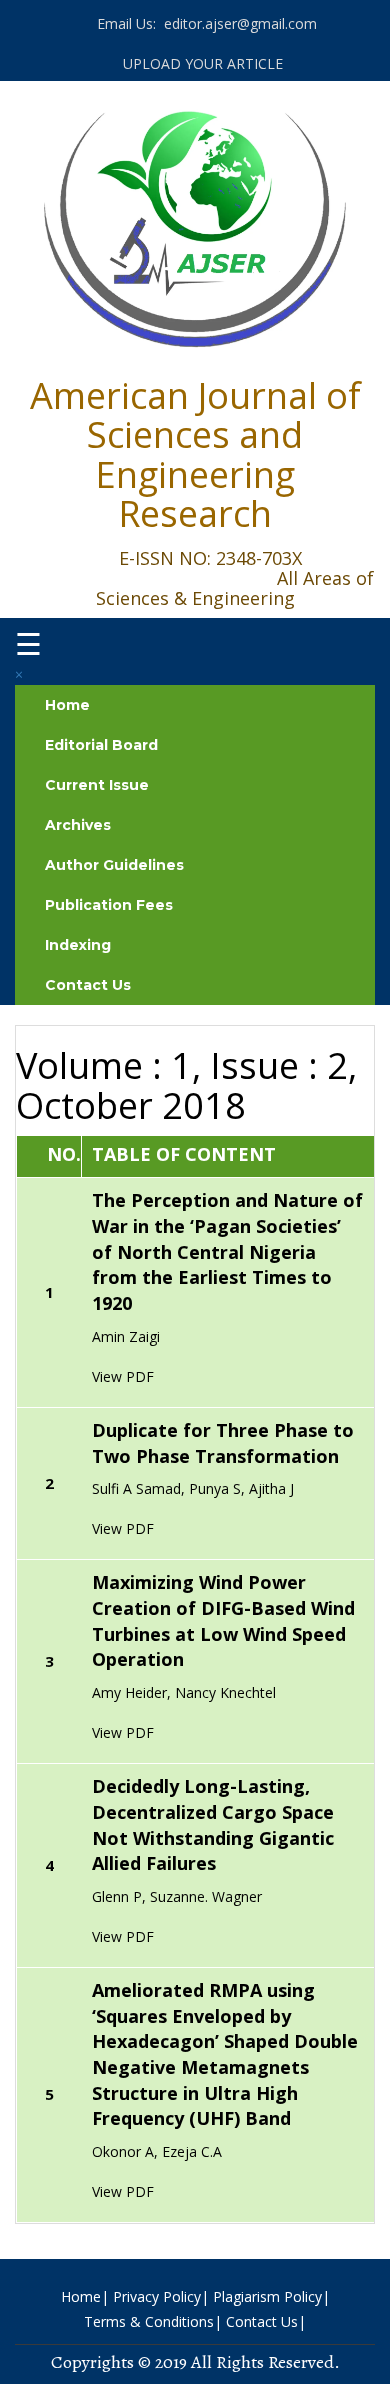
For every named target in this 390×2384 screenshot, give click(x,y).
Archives (78, 825)
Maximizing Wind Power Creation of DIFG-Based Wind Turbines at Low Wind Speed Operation (223, 1620)
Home (67, 705)
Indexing (78, 945)
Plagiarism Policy (267, 2296)
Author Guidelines (114, 865)
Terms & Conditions (149, 2321)
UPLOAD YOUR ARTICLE (201, 63)
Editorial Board (101, 745)
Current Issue (97, 785)
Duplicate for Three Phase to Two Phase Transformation (223, 1443)
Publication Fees (109, 905)
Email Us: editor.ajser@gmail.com (205, 23)
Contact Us (88, 985)
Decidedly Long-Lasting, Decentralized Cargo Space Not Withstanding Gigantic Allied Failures (213, 1824)
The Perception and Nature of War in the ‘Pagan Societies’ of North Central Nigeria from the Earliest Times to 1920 (227, 1251)
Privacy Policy (157, 2296)
